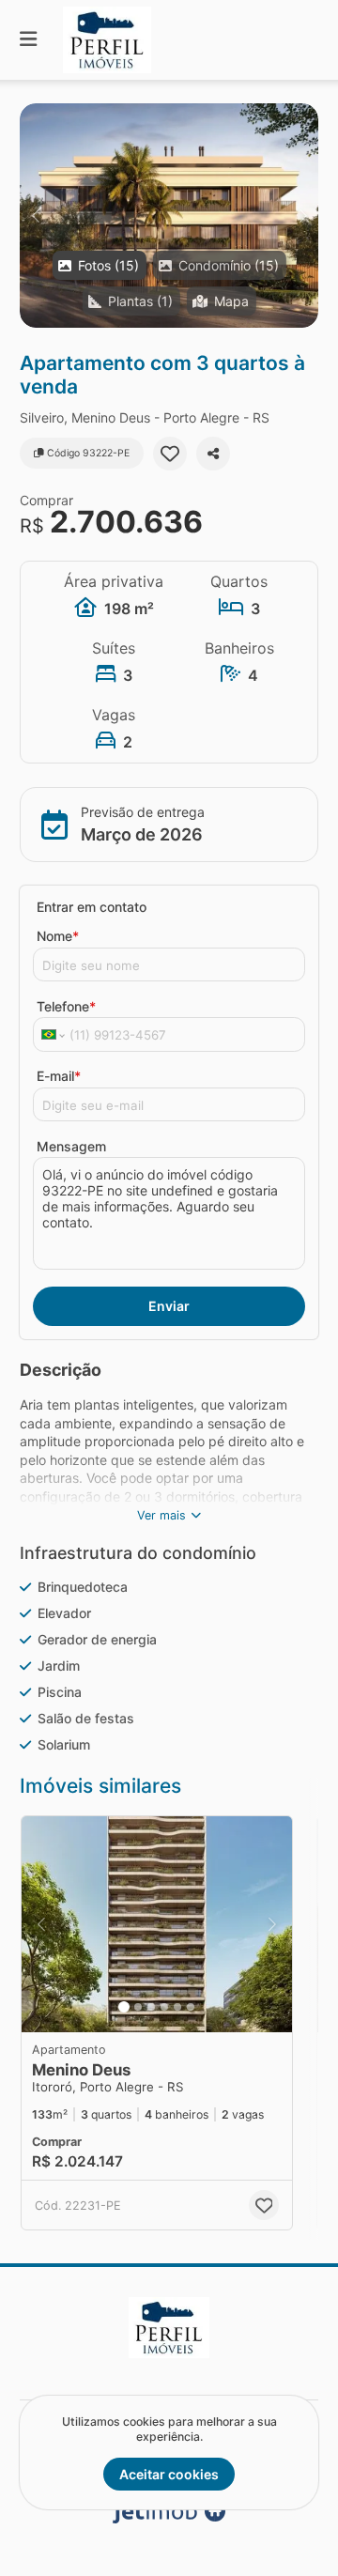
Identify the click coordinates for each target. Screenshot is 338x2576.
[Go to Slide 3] (151, 2007)
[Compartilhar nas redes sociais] (213, 454)
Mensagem (71, 1146)
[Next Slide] (303, 216)
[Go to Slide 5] (177, 2007)
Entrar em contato (92, 907)
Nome (58, 936)
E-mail (59, 1076)
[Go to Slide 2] (138, 2007)
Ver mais (161, 1515)
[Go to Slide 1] (124, 2007)
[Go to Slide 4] (164, 2007)
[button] (169, 216)
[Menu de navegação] (28, 40)
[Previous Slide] (35, 216)
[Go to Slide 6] (191, 2007)
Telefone (66, 1006)
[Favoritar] (170, 454)
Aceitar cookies (169, 2474)
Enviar (169, 1306)
